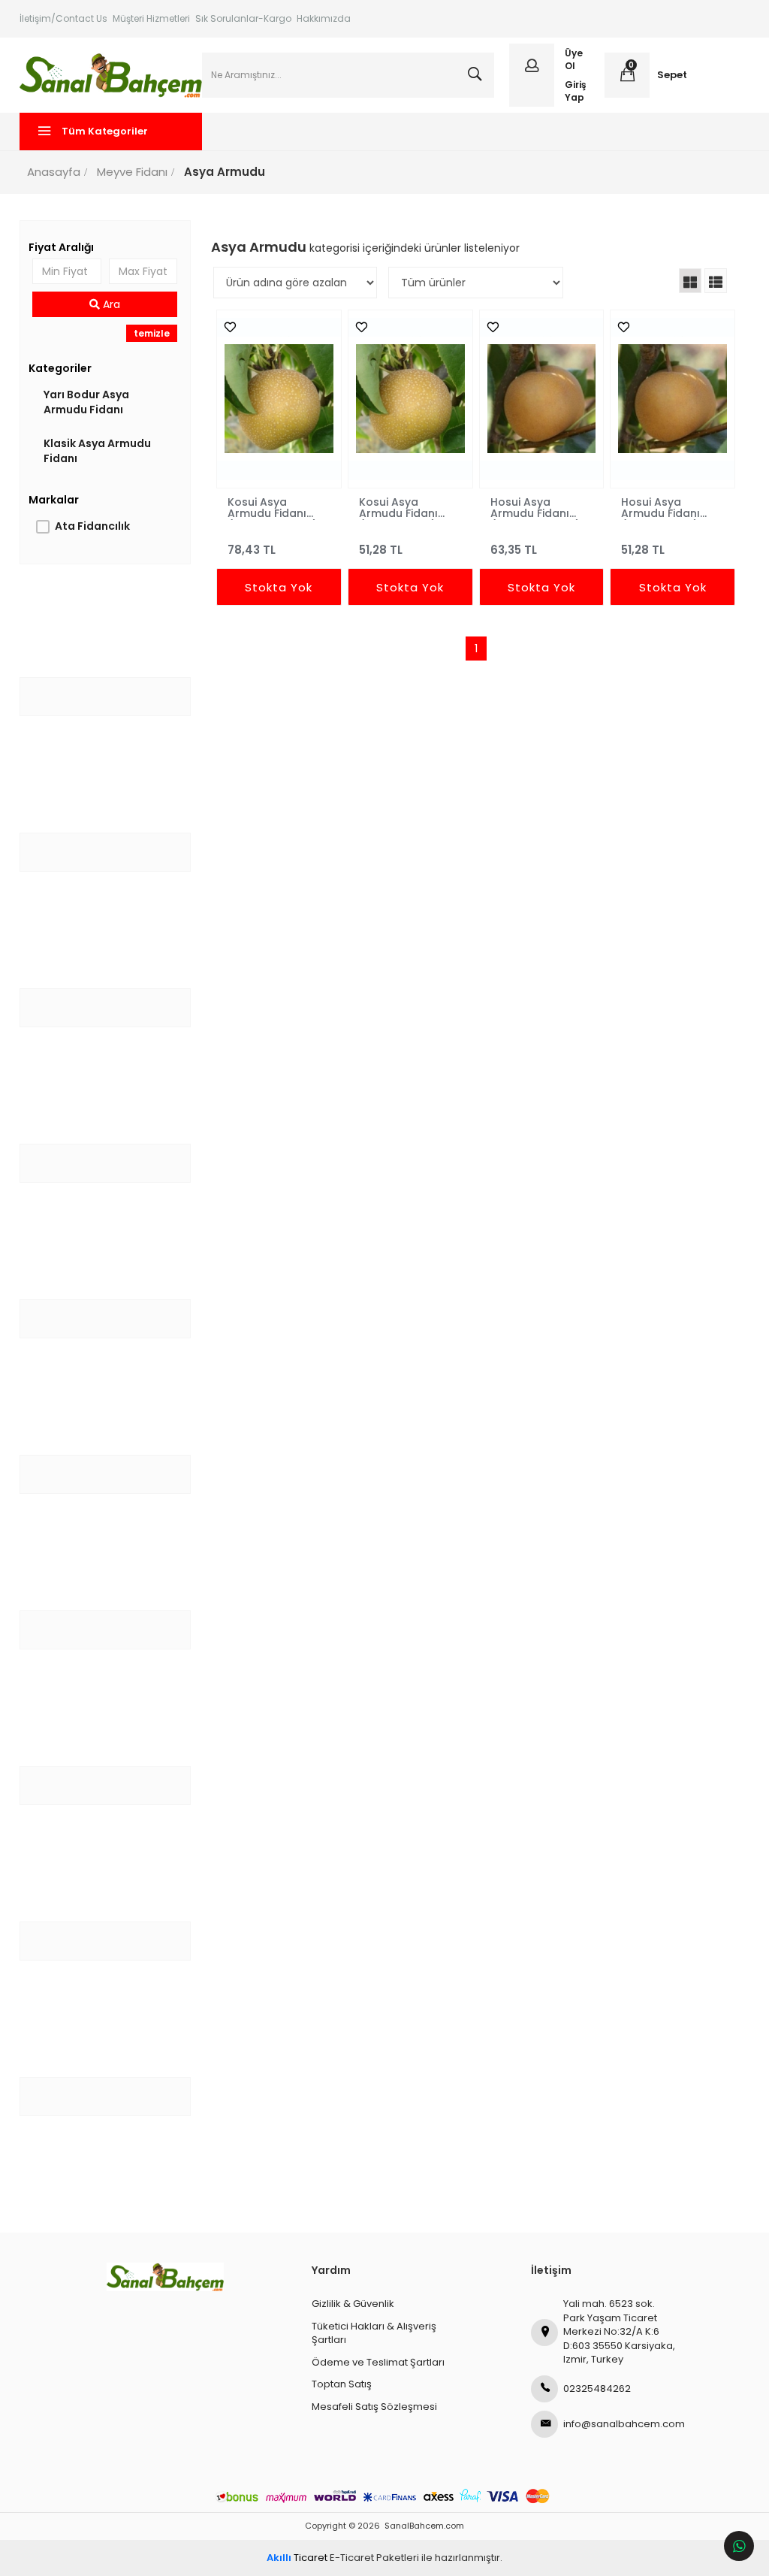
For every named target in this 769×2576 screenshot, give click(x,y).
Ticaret (297, 2558)
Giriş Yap (576, 91)
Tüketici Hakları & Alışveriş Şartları (374, 2333)
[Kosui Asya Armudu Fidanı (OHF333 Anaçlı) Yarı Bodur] (279, 399)
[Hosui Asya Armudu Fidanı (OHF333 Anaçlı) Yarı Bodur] (542, 399)
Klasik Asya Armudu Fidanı (97, 451)
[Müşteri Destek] (739, 2546)
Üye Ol (574, 59)
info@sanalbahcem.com (620, 2424)
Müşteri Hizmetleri (151, 18)
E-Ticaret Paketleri (374, 2558)
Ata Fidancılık (92, 526)
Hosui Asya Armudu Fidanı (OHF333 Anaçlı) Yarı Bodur (535, 507)
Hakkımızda (324, 18)
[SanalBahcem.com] (111, 75)
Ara (110, 304)
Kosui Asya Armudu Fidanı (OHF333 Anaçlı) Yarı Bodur (273, 507)
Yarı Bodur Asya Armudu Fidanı (86, 402)
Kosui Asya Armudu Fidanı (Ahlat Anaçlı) (398, 507)
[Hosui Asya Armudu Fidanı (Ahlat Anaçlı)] (672, 399)
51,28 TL (381, 550)
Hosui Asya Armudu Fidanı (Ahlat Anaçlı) (660, 507)
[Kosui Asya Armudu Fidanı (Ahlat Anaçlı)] (410, 399)
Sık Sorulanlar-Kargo (243, 18)
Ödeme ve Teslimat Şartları (378, 2362)
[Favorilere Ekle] (226, 327)
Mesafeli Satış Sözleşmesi (374, 2407)
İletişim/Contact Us (63, 18)
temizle (152, 333)
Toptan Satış (342, 2384)
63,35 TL (514, 550)
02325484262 (597, 2389)
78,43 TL (252, 550)
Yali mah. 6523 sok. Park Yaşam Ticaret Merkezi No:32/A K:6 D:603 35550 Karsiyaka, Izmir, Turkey (619, 2331)
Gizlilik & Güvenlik (353, 2304)
